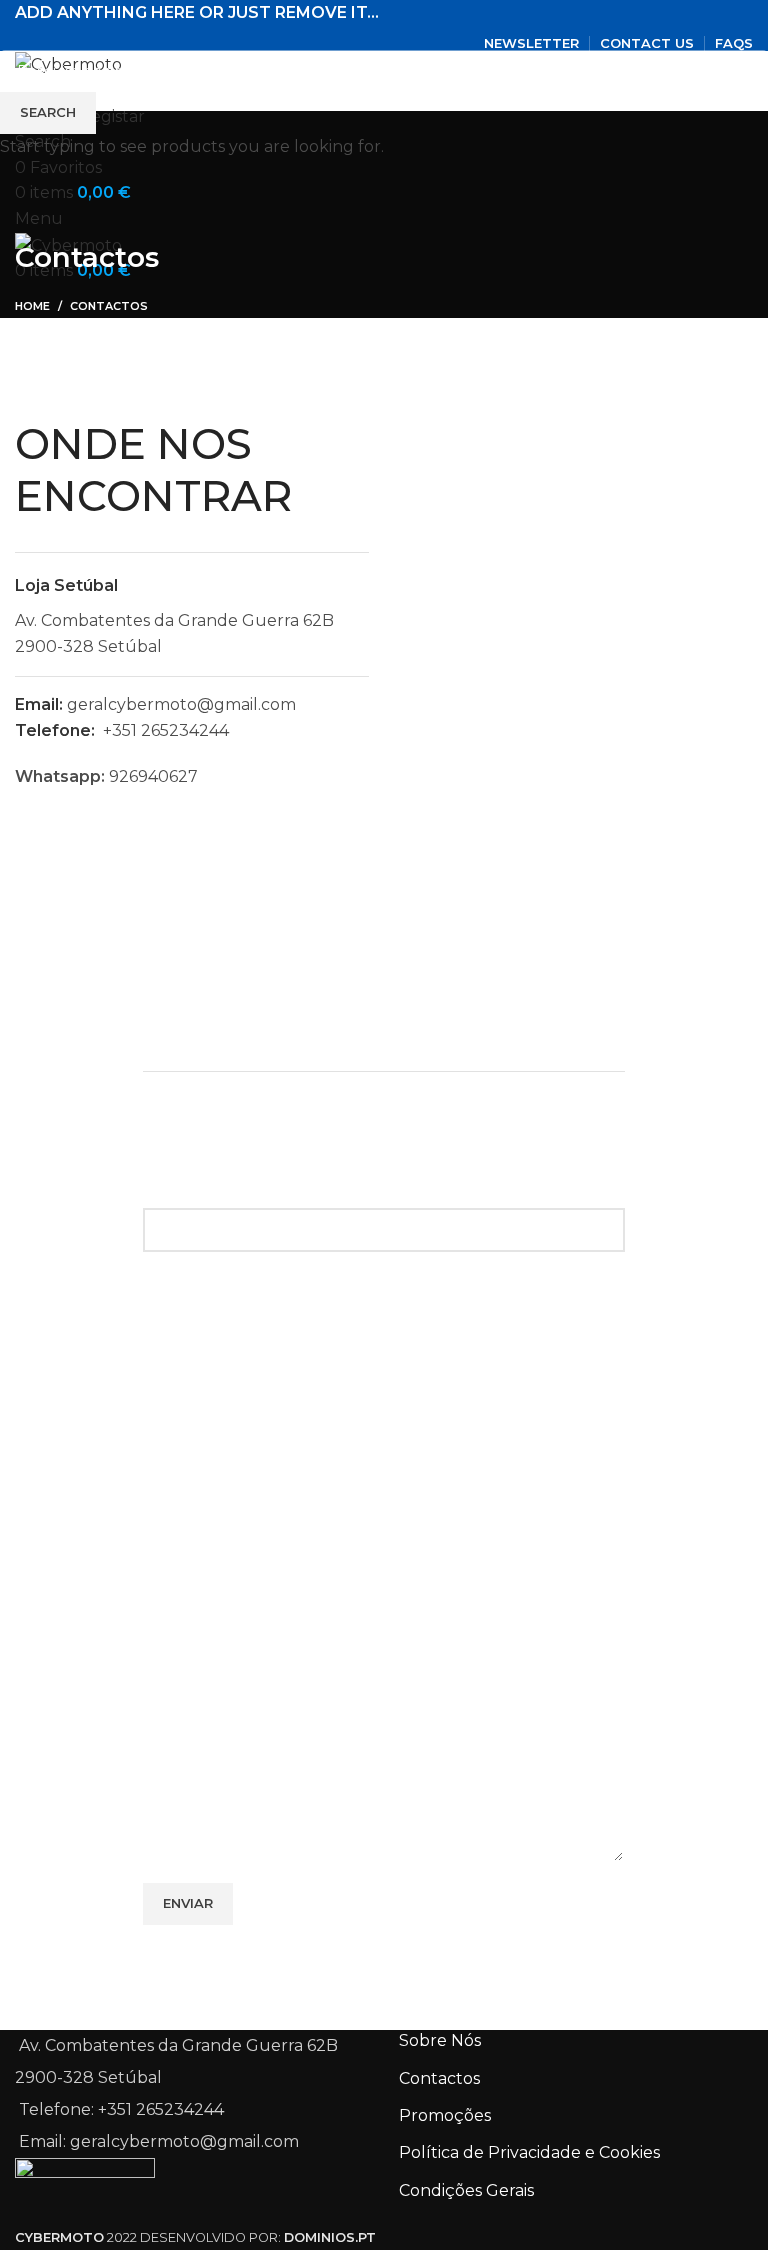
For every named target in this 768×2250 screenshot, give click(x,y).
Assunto (175, 1469)
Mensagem (187, 1655)
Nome (167, 1284)
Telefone (179, 1562)
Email (165, 1377)
